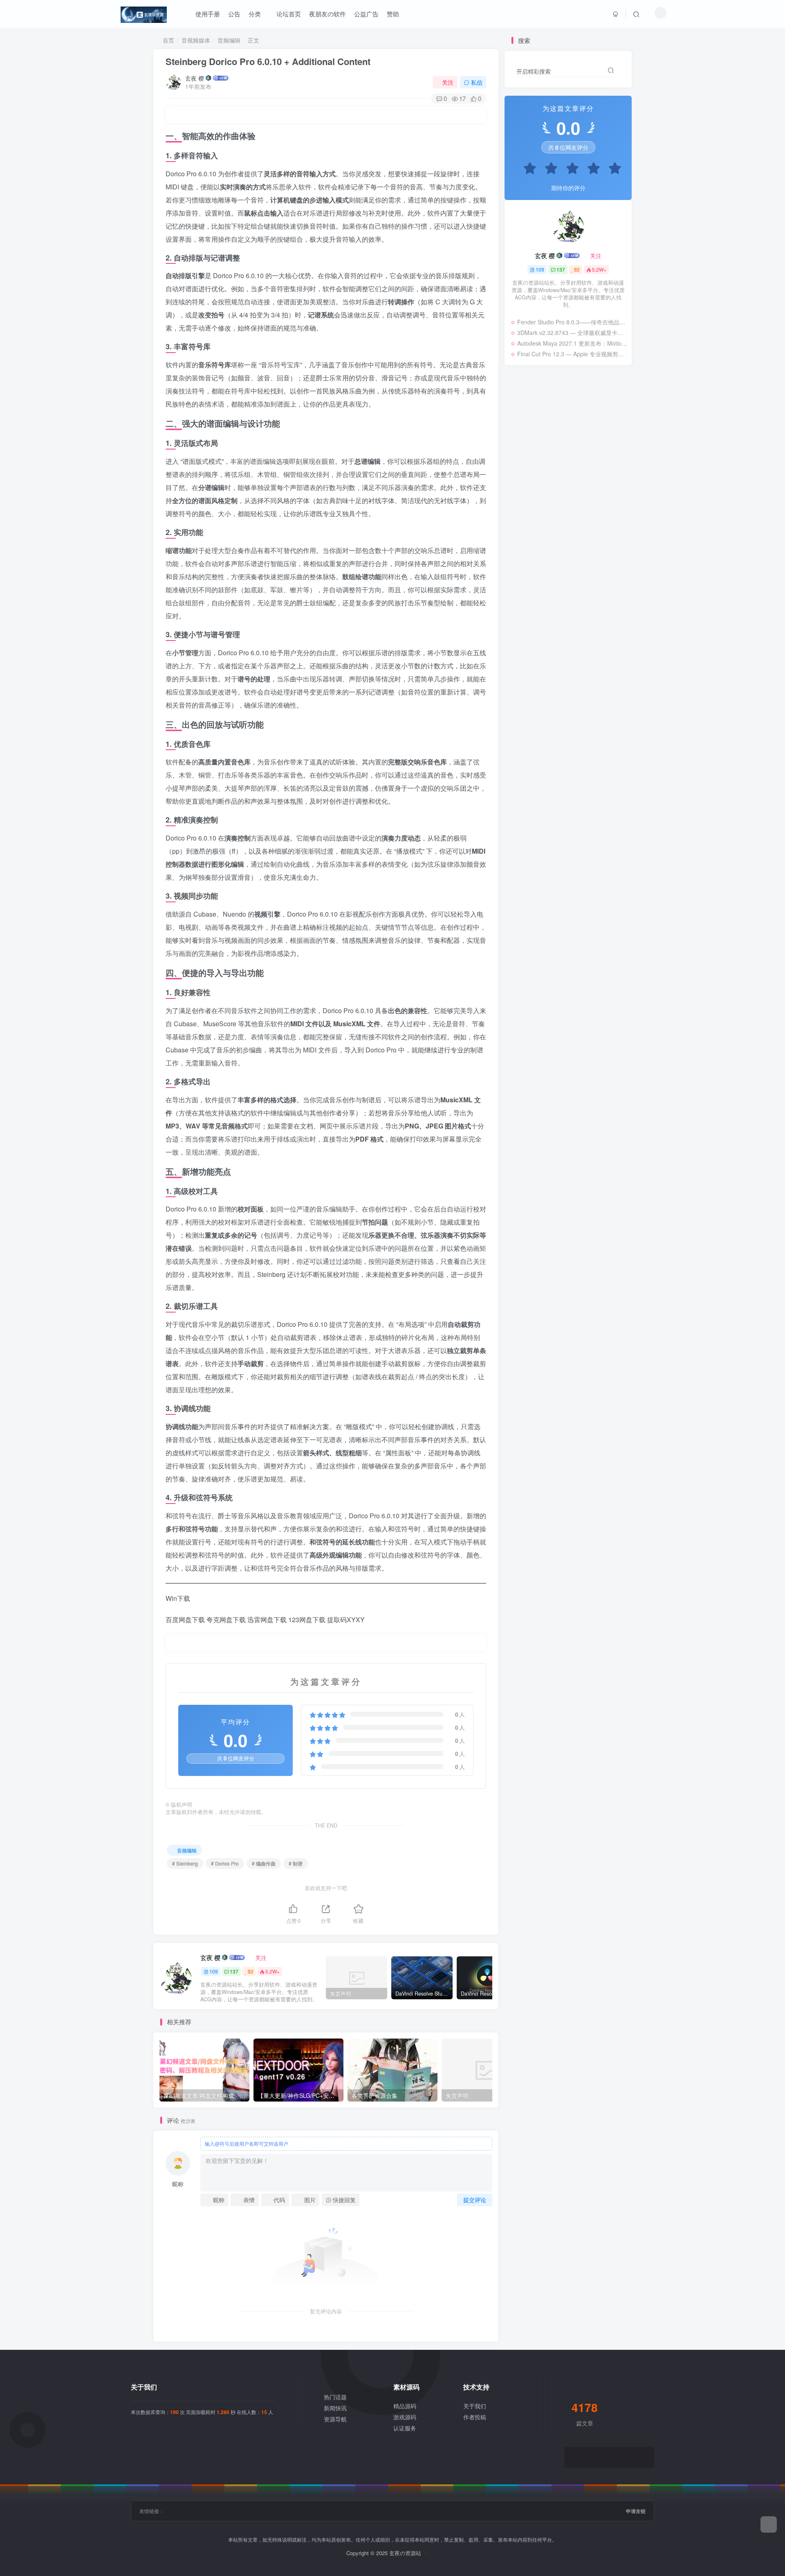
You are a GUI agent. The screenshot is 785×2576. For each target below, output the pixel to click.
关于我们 (475, 2406)
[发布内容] (769, 2524)
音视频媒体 (196, 40)
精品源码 (405, 2406)
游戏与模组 (559, 503)
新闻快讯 (335, 2408)
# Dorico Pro (225, 1863)
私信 (477, 82)
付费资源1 (524, 503)
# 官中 (584, 503)
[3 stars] (568, 169)
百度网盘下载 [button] (185, 1620)
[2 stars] (547, 169)
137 (234, 1971)
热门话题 (335, 2397)
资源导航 (335, 2419)
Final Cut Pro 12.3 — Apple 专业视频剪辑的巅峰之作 (572, 354)
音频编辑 (229, 40)
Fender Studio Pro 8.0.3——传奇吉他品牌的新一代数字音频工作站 (572, 322)
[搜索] (636, 14)
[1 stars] (526, 169)
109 (214, 1971)
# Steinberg (185, 1863)
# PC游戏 (606, 503)
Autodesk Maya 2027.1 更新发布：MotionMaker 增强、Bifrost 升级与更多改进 (572, 343)
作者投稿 (475, 2417)
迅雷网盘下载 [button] (267, 1620)
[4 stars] (590, 169)
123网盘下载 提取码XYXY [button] (326, 1620)
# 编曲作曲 (264, 1863)
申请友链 (636, 2511)
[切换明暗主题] (661, 13)
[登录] (616, 14)
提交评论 (475, 2200)
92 (251, 1971)
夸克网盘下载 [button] (226, 1620)
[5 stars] (611, 169)
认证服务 (405, 2428)
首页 (168, 40)
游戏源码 (405, 2417)
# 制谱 (296, 1863)
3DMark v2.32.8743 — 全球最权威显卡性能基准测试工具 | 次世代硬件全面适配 (572, 333)
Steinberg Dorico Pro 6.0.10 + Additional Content (268, 61)
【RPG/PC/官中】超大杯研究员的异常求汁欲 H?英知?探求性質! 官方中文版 (566, 488)
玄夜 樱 (195, 78)
